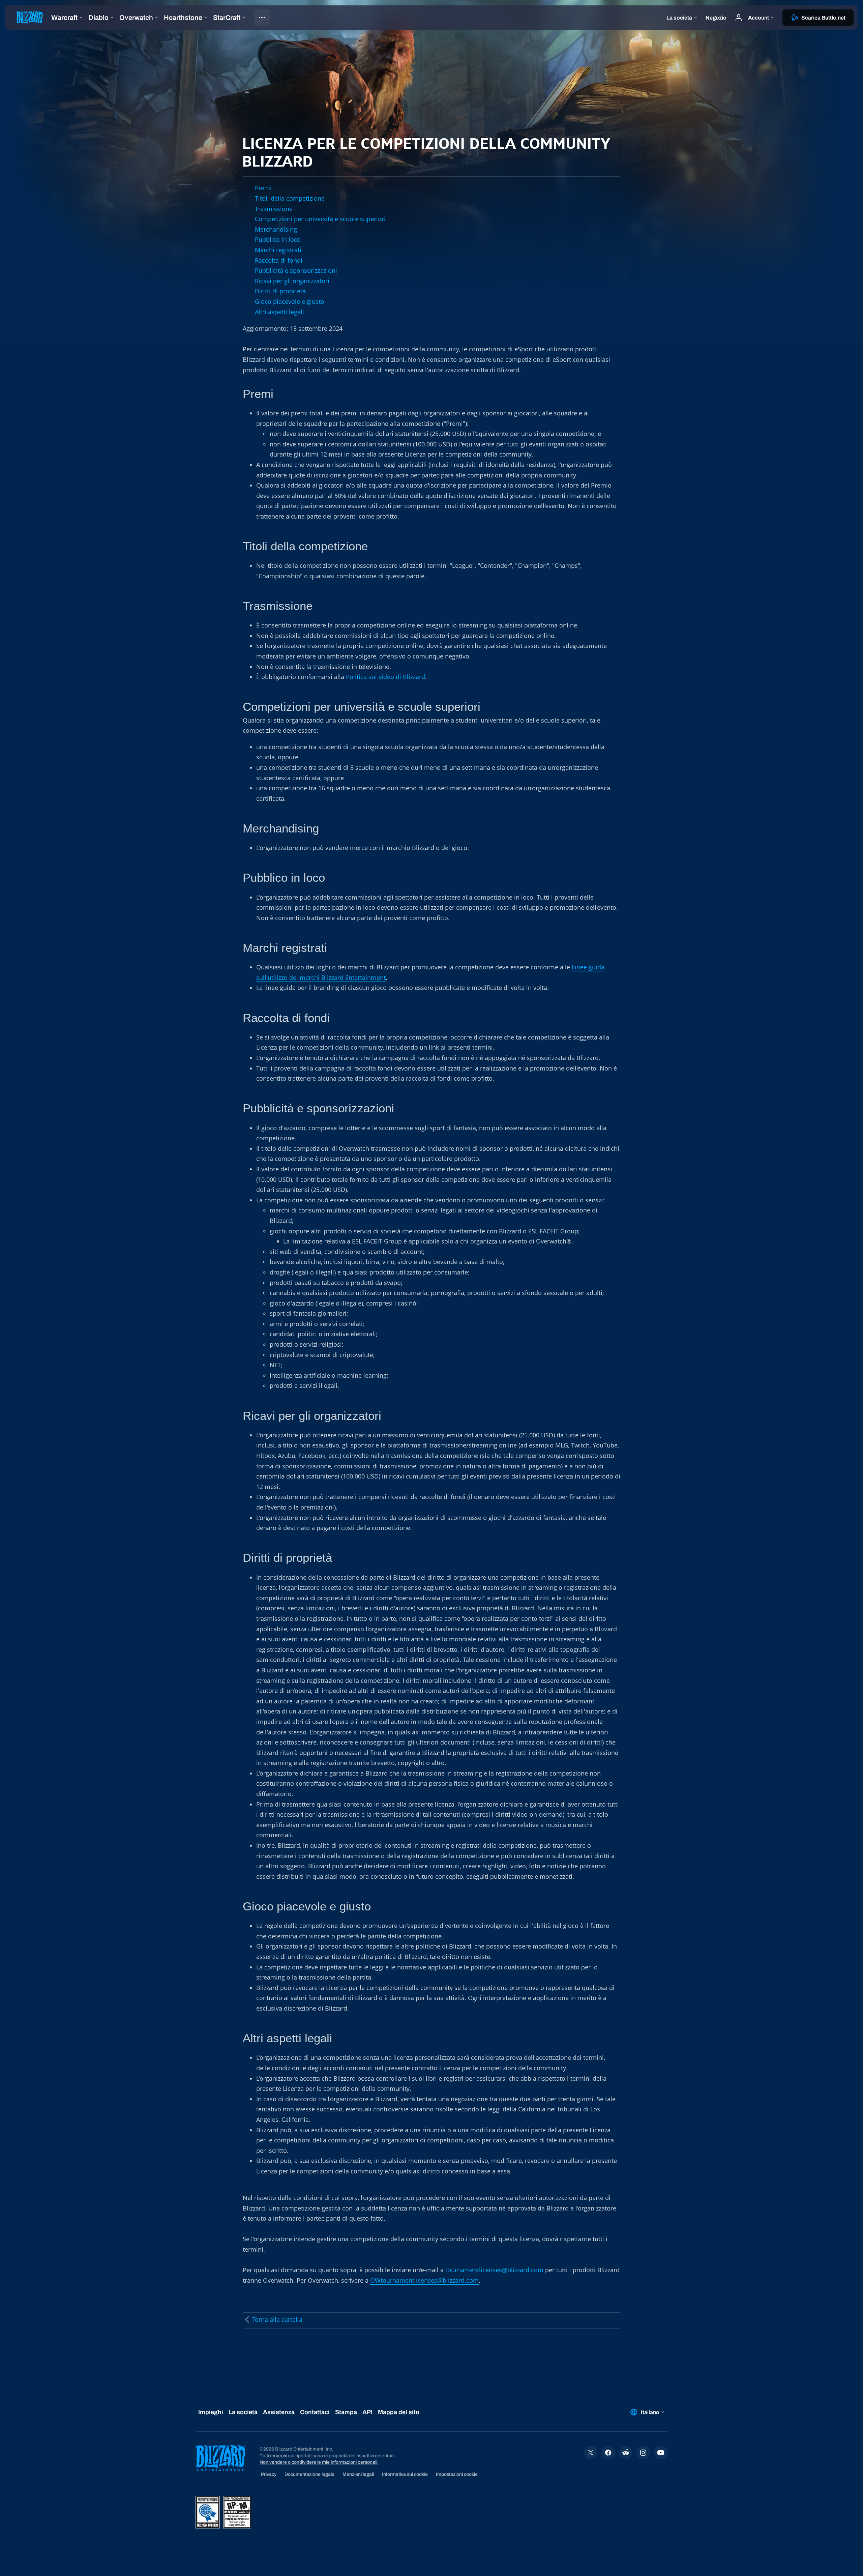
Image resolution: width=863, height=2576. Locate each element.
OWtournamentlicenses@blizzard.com (424, 2280)
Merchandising (276, 229)
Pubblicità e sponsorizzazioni (296, 270)
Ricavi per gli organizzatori (292, 281)
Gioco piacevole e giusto (290, 301)
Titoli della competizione (290, 198)
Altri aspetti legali (279, 312)
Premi (263, 188)
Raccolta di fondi (279, 260)
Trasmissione (274, 209)
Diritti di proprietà (280, 291)
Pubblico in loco (278, 239)
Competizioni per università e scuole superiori (320, 219)
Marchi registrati (278, 250)
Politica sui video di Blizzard (385, 677)
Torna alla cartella (277, 2319)
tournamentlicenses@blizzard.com (494, 2270)
